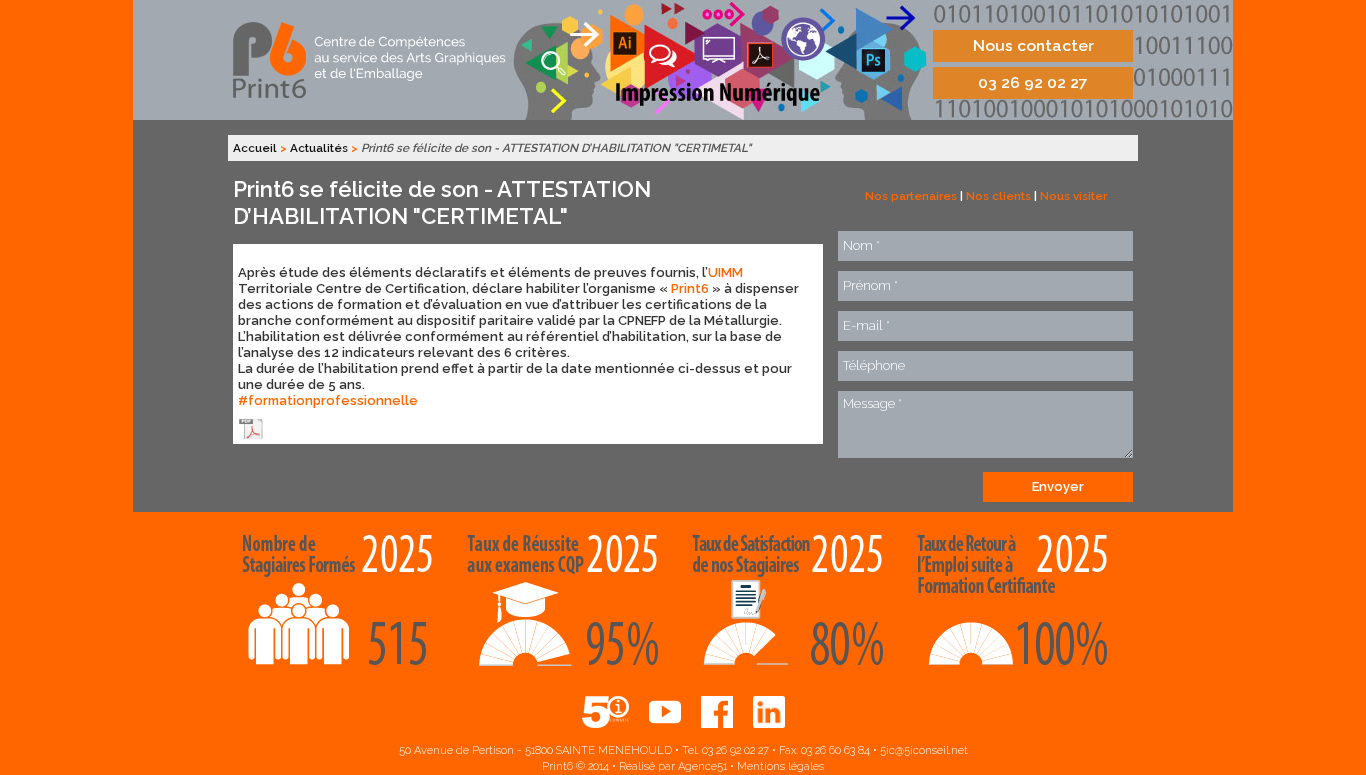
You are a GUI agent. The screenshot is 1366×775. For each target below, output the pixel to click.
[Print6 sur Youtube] (665, 712)
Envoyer (1058, 486)
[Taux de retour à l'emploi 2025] (1020, 604)
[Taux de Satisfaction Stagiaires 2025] (795, 604)
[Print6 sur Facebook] (717, 712)
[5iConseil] (605, 712)
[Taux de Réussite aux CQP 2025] (570, 604)
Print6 (690, 288)
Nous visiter (1073, 196)
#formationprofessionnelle (328, 400)
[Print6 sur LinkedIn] (769, 712)
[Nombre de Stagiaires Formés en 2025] (345, 604)
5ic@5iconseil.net (924, 750)
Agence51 (702, 766)
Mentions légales (780, 766)
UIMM (725, 272)
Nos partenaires (911, 196)
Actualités (319, 148)
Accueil (255, 148)
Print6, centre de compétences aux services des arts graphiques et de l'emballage (371, 60)
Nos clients (998, 196)
